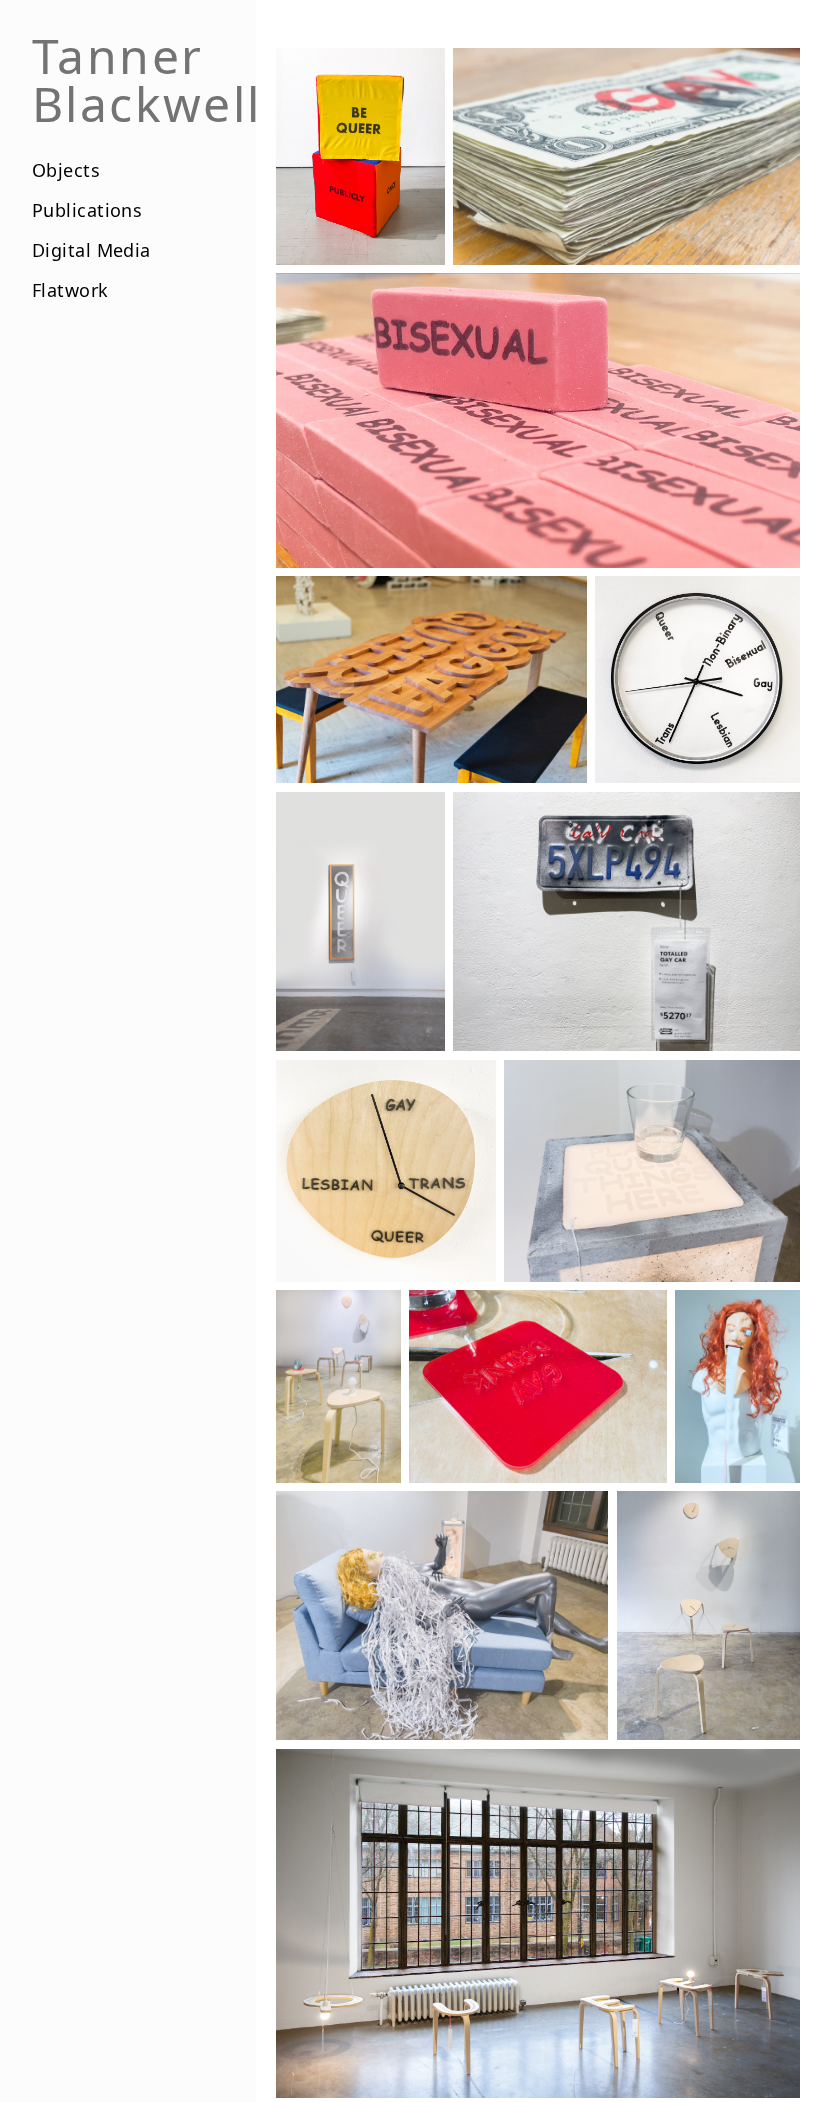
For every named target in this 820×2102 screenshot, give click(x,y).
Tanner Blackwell (147, 80)
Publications (87, 210)
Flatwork (70, 290)
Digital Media (91, 250)
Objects (66, 170)
